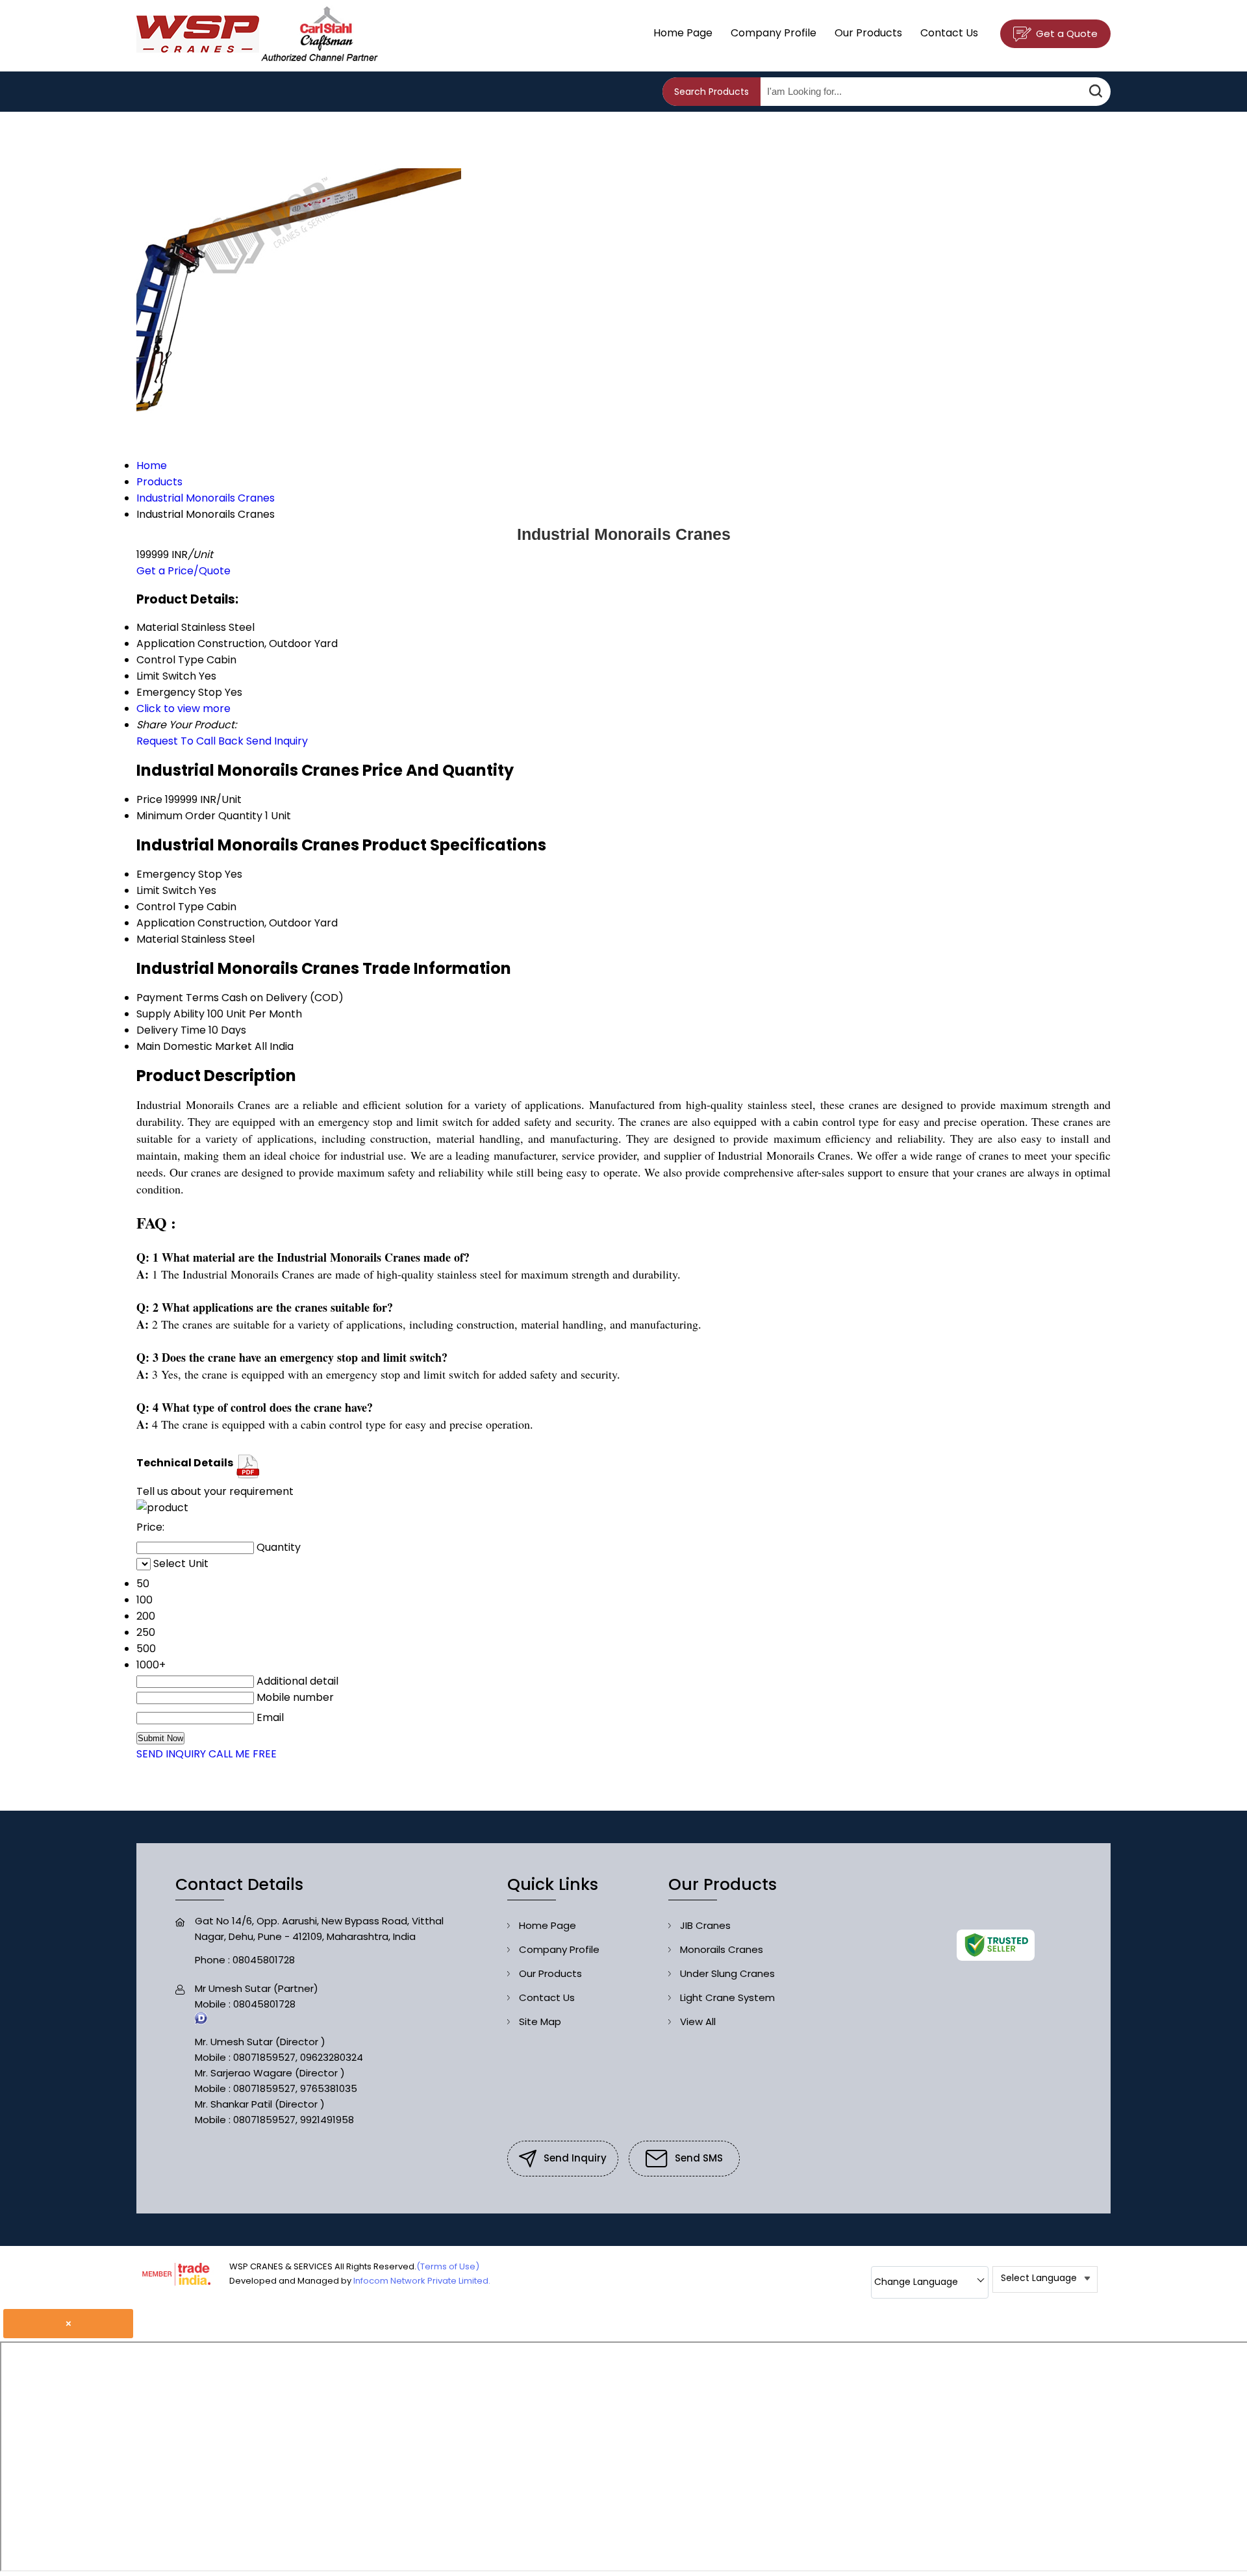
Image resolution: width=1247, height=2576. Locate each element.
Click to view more (183, 708)
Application (166, 923)
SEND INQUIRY (171, 1754)
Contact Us (949, 33)
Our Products (868, 33)
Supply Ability (170, 1014)
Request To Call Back (190, 741)
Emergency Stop (179, 874)
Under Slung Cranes (727, 1973)
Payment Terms (178, 998)
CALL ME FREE (243, 1754)
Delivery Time (171, 1030)
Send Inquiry (277, 741)
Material (157, 939)
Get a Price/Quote (183, 571)
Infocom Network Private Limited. (422, 2281)
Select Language (1039, 2278)
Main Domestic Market (194, 1046)
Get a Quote (1065, 33)
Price (149, 799)
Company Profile (774, 33)
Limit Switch (166, 890)
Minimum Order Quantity (199, 816)
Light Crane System (727, 1997)
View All (698, 2021)
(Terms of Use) (448, 2266)
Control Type (170, 907)
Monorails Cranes (722, 1949)
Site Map (540, 2021)
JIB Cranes (705, 1925)
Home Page (683, 33)
